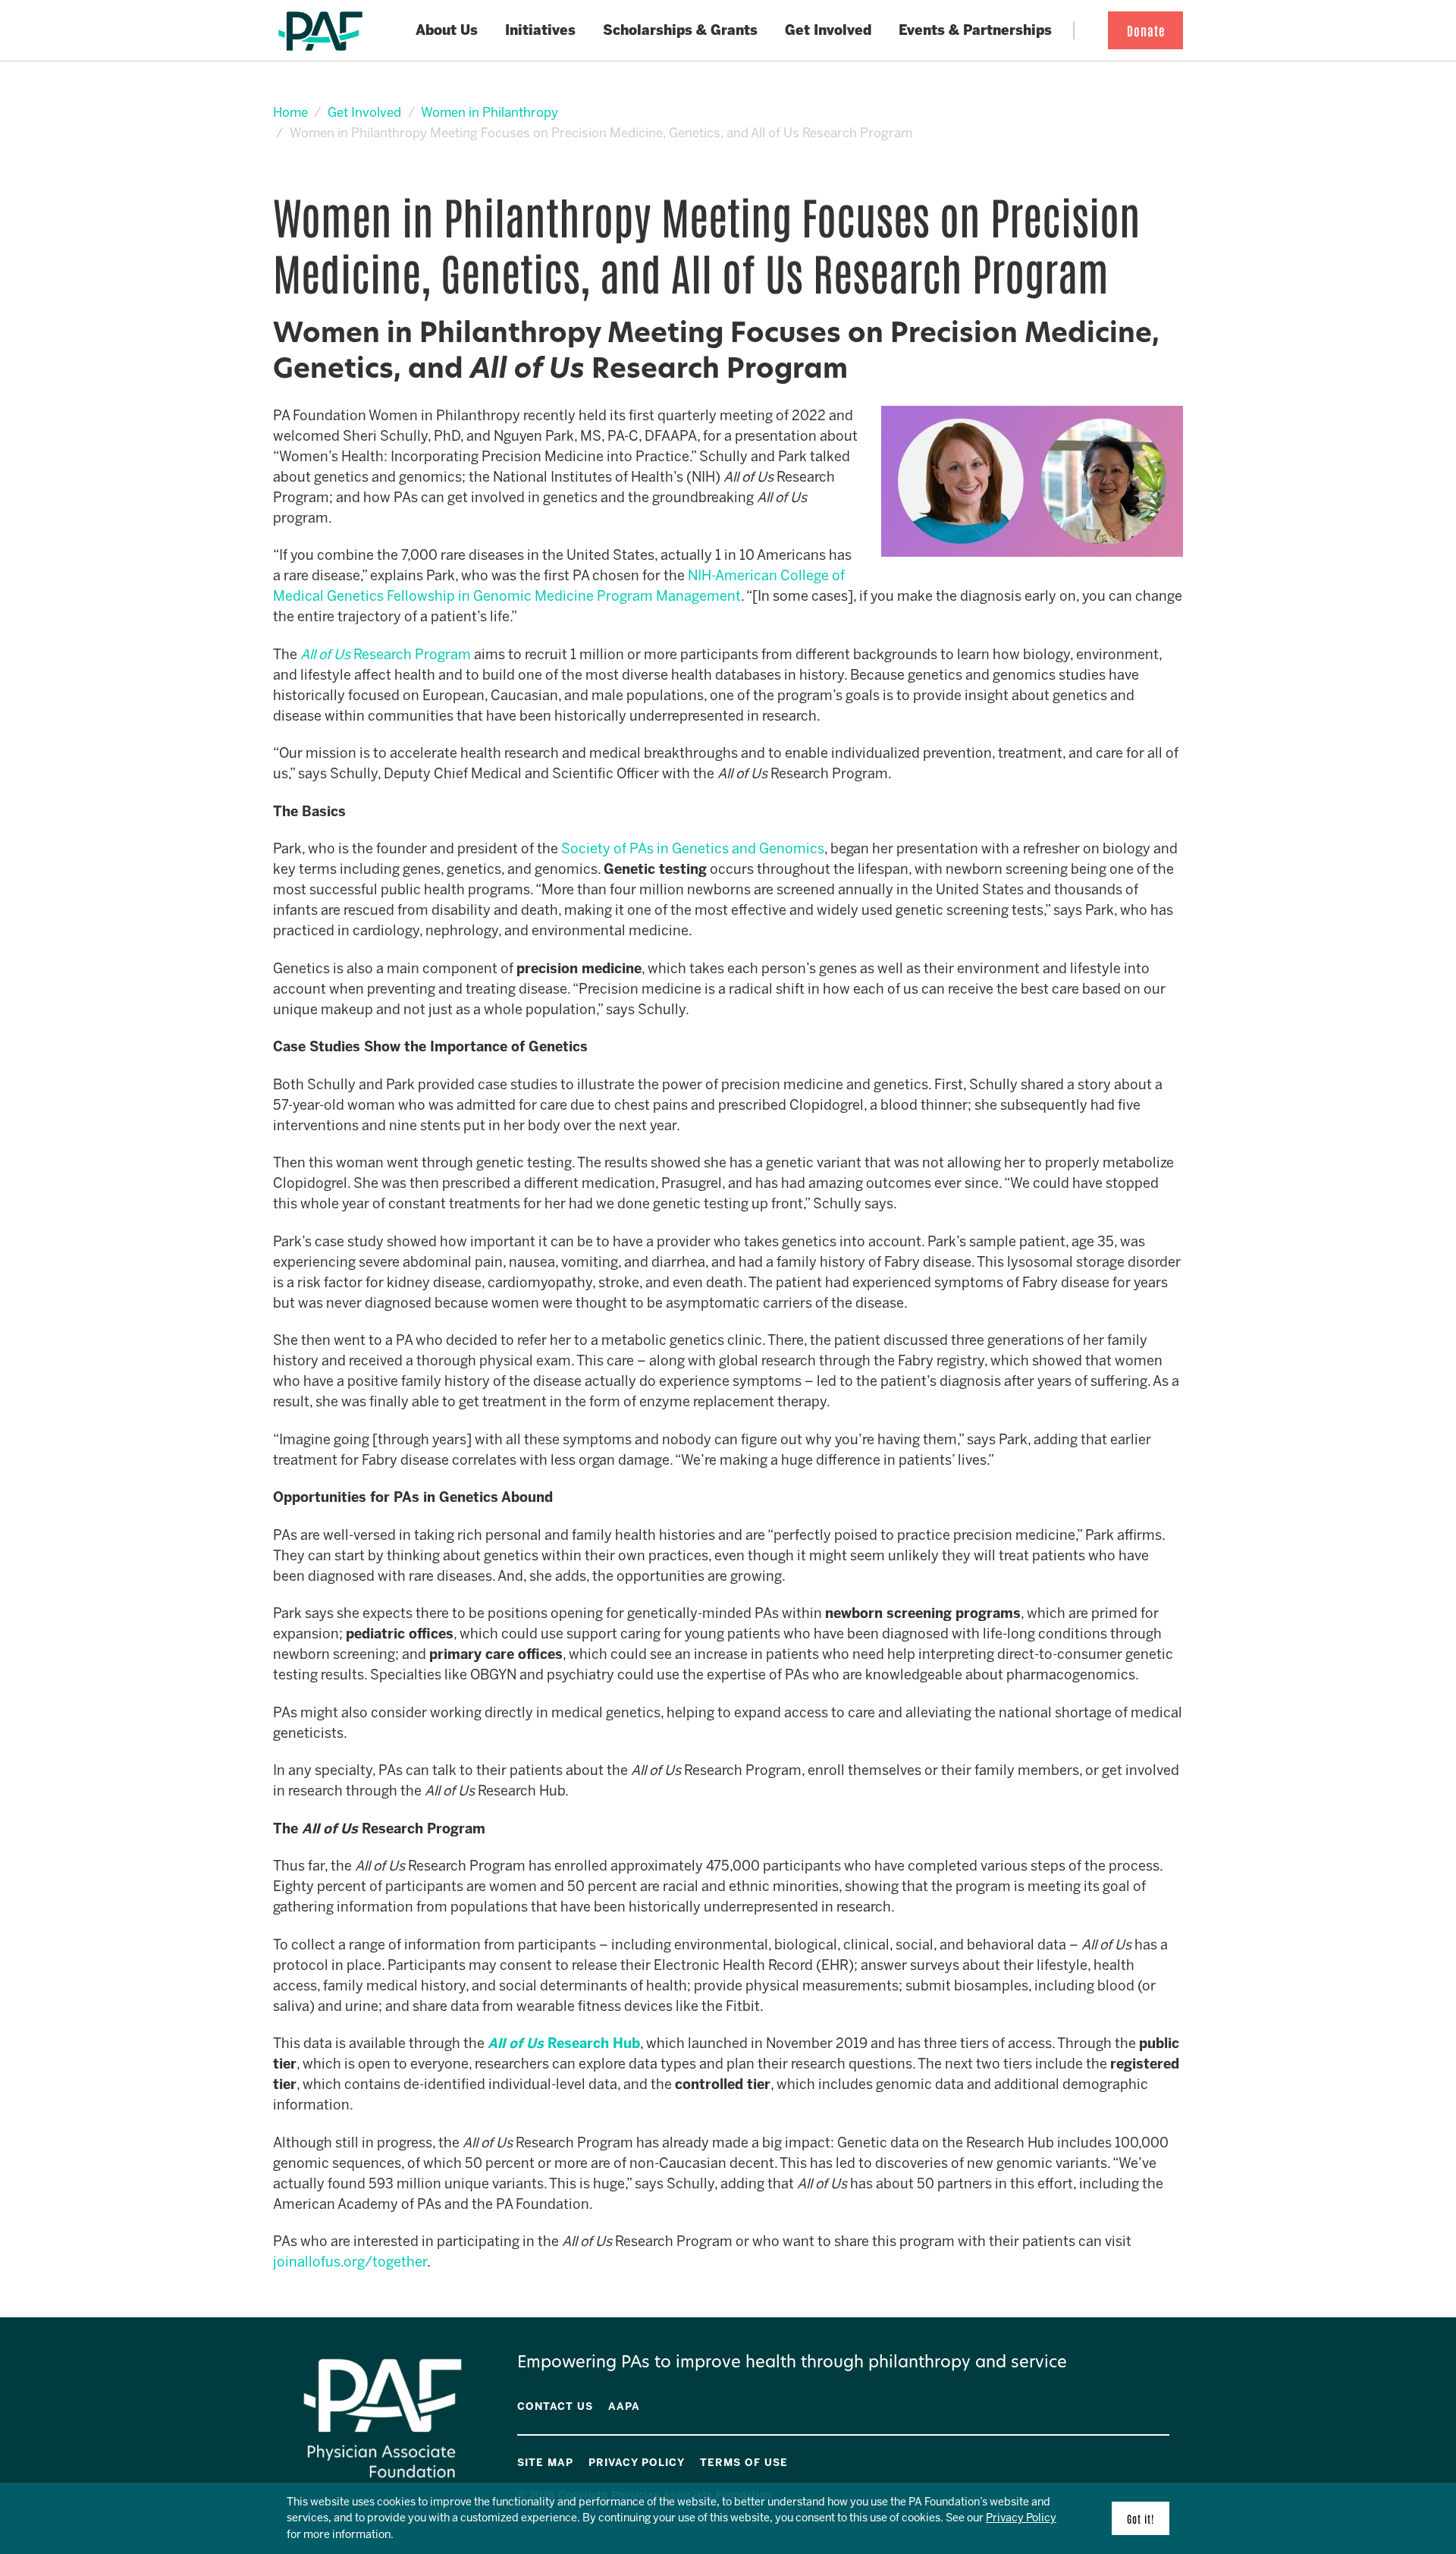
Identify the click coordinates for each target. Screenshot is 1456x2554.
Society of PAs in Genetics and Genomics (693, 849)
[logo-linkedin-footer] (1166, 2460)
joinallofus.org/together (350, 2262)
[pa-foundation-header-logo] (320, 31)
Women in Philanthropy (490, 112)
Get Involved (364, 112)
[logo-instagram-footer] (1155, 2460)
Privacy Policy (1021, 2518)
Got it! (1141, 2518)
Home (290, 112)
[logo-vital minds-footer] (1144, 2460)
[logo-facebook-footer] (1123, 2460)
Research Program (412, 655)
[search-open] (1087, 31)
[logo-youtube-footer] (1134, 2460)
